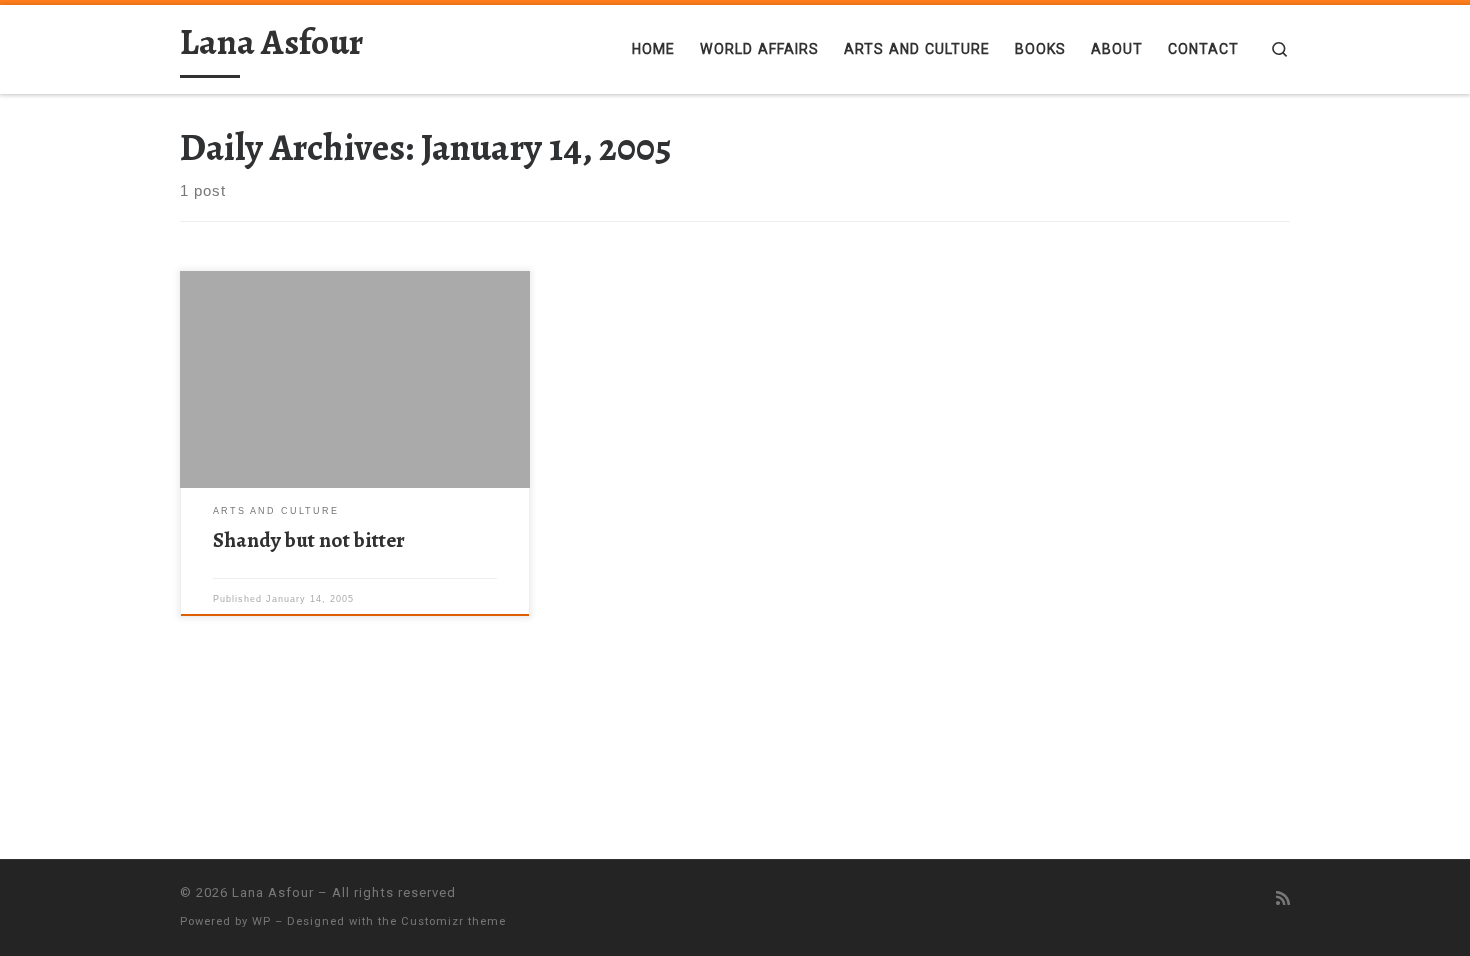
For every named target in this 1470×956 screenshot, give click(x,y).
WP (261, 921)
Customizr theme (453, 921)
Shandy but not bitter (309, 539)
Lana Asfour (273, 892)
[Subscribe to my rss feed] (1283, 898)
